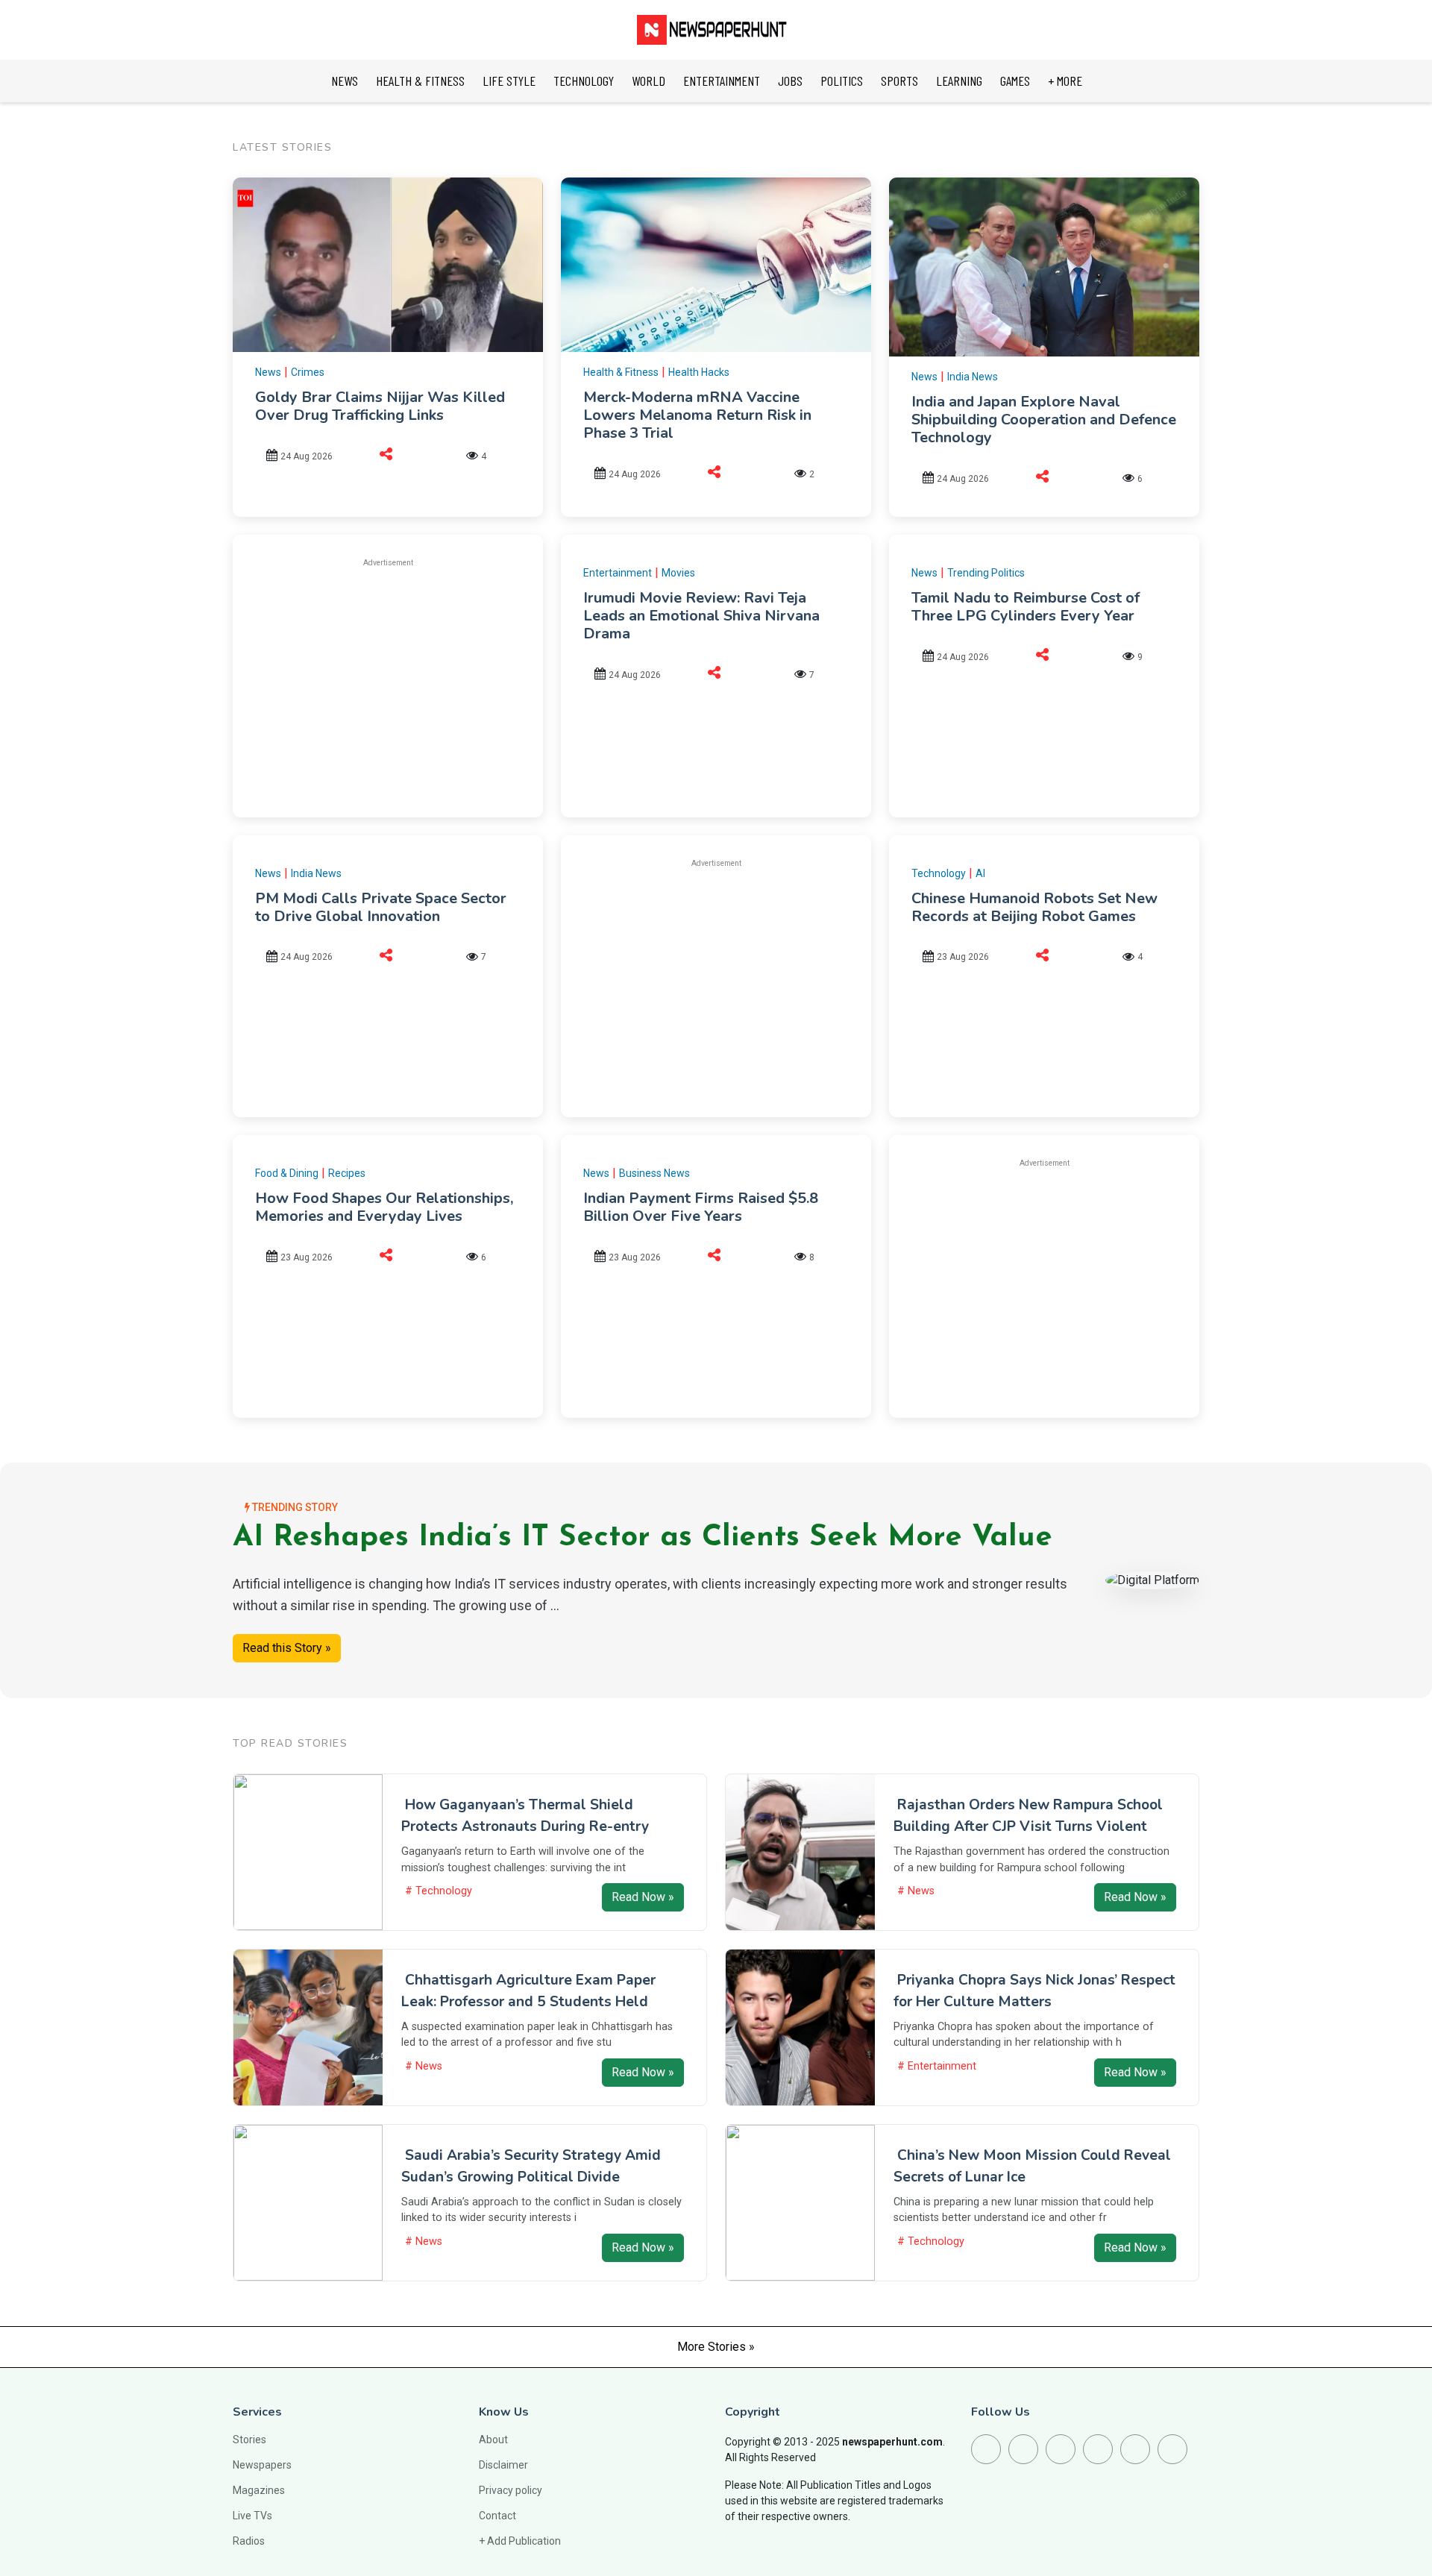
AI (980, 873)
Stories (249, 2440)
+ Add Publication (520, 2541)
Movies (678, 573)
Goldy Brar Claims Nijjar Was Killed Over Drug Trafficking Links (380, 406)
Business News (654, 1173)
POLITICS (842, 81)
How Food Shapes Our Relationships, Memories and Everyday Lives (384, 1207)
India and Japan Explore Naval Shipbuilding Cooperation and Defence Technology (1044, 420)
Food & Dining (287, 1173)
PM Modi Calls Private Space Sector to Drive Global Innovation (381, 907)
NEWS (345, 81)
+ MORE (1065, 81)
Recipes (347, 1173)
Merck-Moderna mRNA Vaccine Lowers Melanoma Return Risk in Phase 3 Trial (697, 415)
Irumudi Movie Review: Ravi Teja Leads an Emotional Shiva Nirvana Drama (701, 616)
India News (973, 377)
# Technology (439, 1891)
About (493, 2440)
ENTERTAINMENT (722, 81)
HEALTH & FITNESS (420, 81)
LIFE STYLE (509, 81)
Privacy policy (511, 2490)
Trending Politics (986, 573)
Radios (249, 2541)
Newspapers (262, 2465)
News (268, 372)
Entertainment (618, 573)
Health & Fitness (621, 372)
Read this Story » (287, 1648)
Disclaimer (503, 2465)
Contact (497, 2516)
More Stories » (716, 2347)
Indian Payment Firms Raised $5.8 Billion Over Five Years (701, 1207)
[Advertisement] (388, 685)
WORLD (649, 81)
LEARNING (959, 81)
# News (916, 1891)
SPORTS (899, 81)
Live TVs (252, 2516)
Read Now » (643, 1897)
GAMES (1015, 81)
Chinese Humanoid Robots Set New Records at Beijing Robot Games (1034, 907)
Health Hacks (699, 372)
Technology (939, 873)
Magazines (259, 2490)
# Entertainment (937, 2066)
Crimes (308, 372)
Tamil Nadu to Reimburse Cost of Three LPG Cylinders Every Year (1026, 607)
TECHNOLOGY (584, 81)
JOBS (790, 81)
